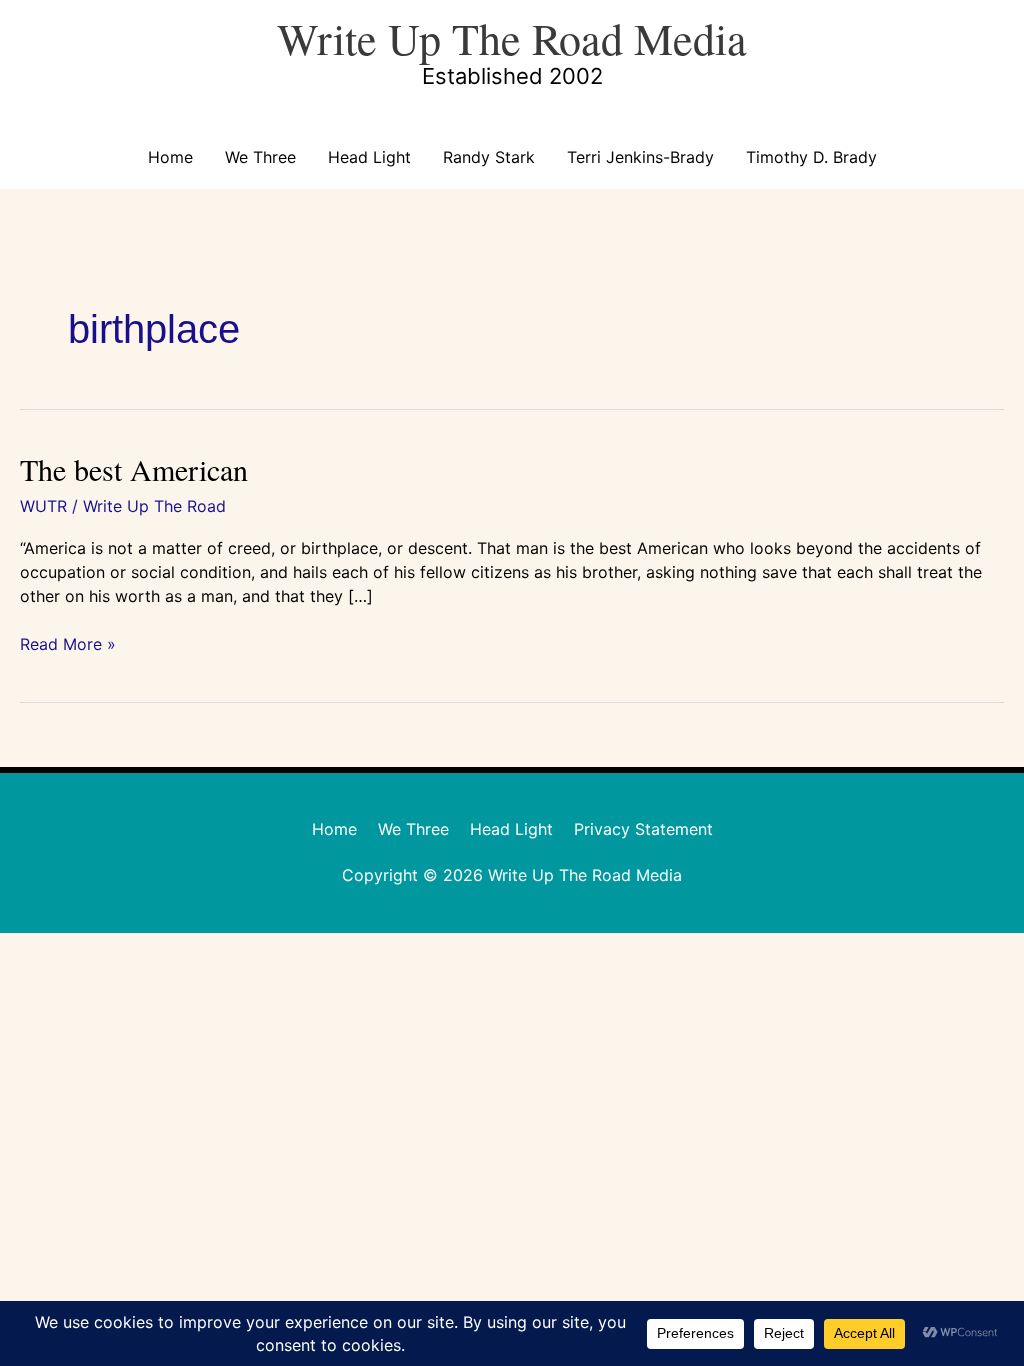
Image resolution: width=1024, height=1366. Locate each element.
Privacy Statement (643, 829)
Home (170, 157)
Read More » (68, 643)
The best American (134, 469)
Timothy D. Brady (811, 157)
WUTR (43, 506)
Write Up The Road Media (512, 38)
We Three (260, 157)
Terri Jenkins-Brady (640, 157)
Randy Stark (489, 157)
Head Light (369, 157)
